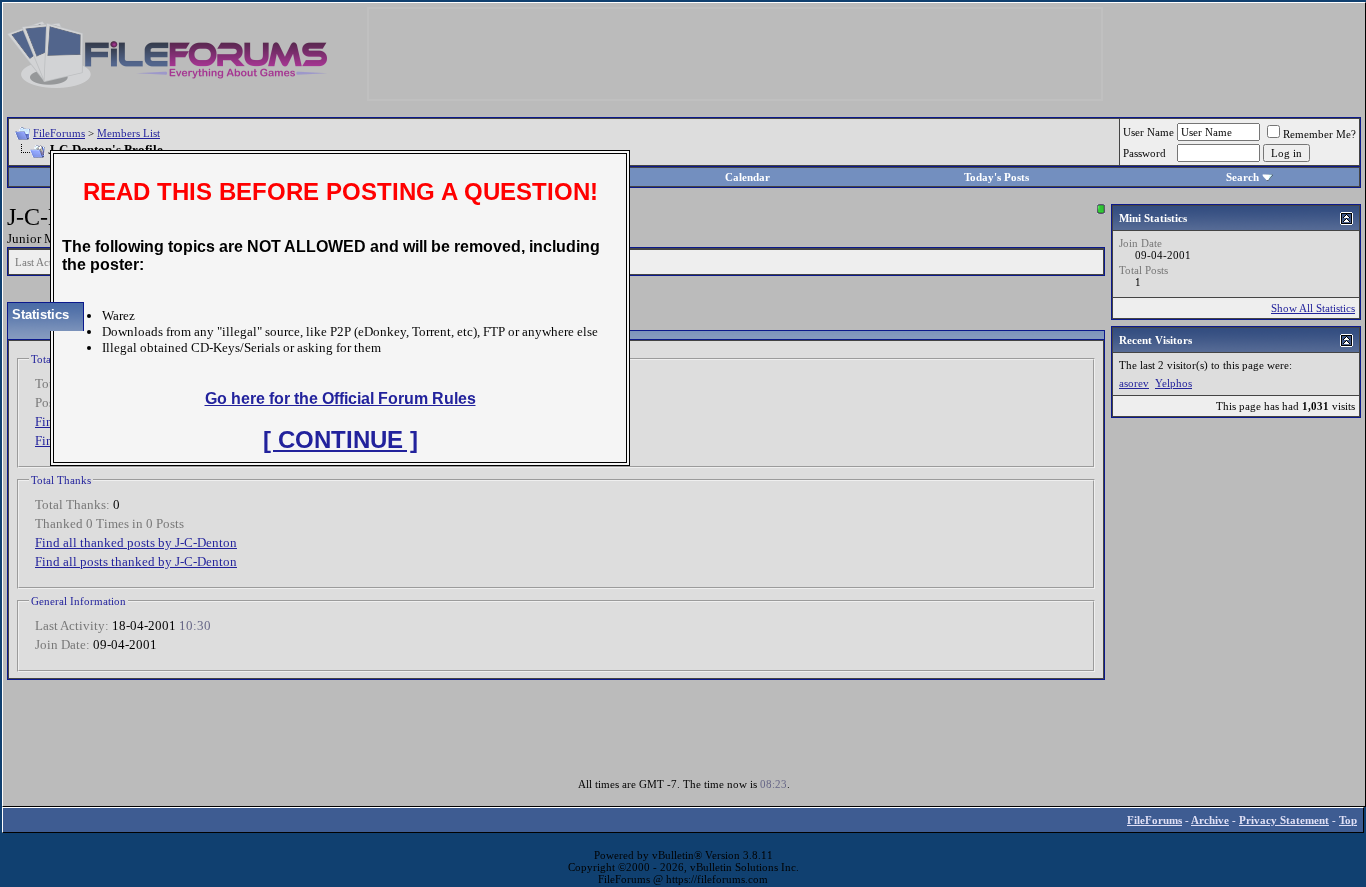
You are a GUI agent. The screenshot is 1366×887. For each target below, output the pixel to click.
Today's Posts (996, 177)
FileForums (59, 133)
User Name (1148, 132)
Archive (1210, 820)
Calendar (747, 177)
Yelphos (1173, 383)
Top (1348, 820)
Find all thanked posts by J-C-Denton (136, 542)
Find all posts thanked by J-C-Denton (136, 561)
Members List (128, 133)
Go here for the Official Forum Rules (340, 398)
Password (1144, 153)
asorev (1134, 383)
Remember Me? (1319, 134)
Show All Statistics (1313, 308)
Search (1242, 177)
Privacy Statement (1284, 820)
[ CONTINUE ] (340, 439)
